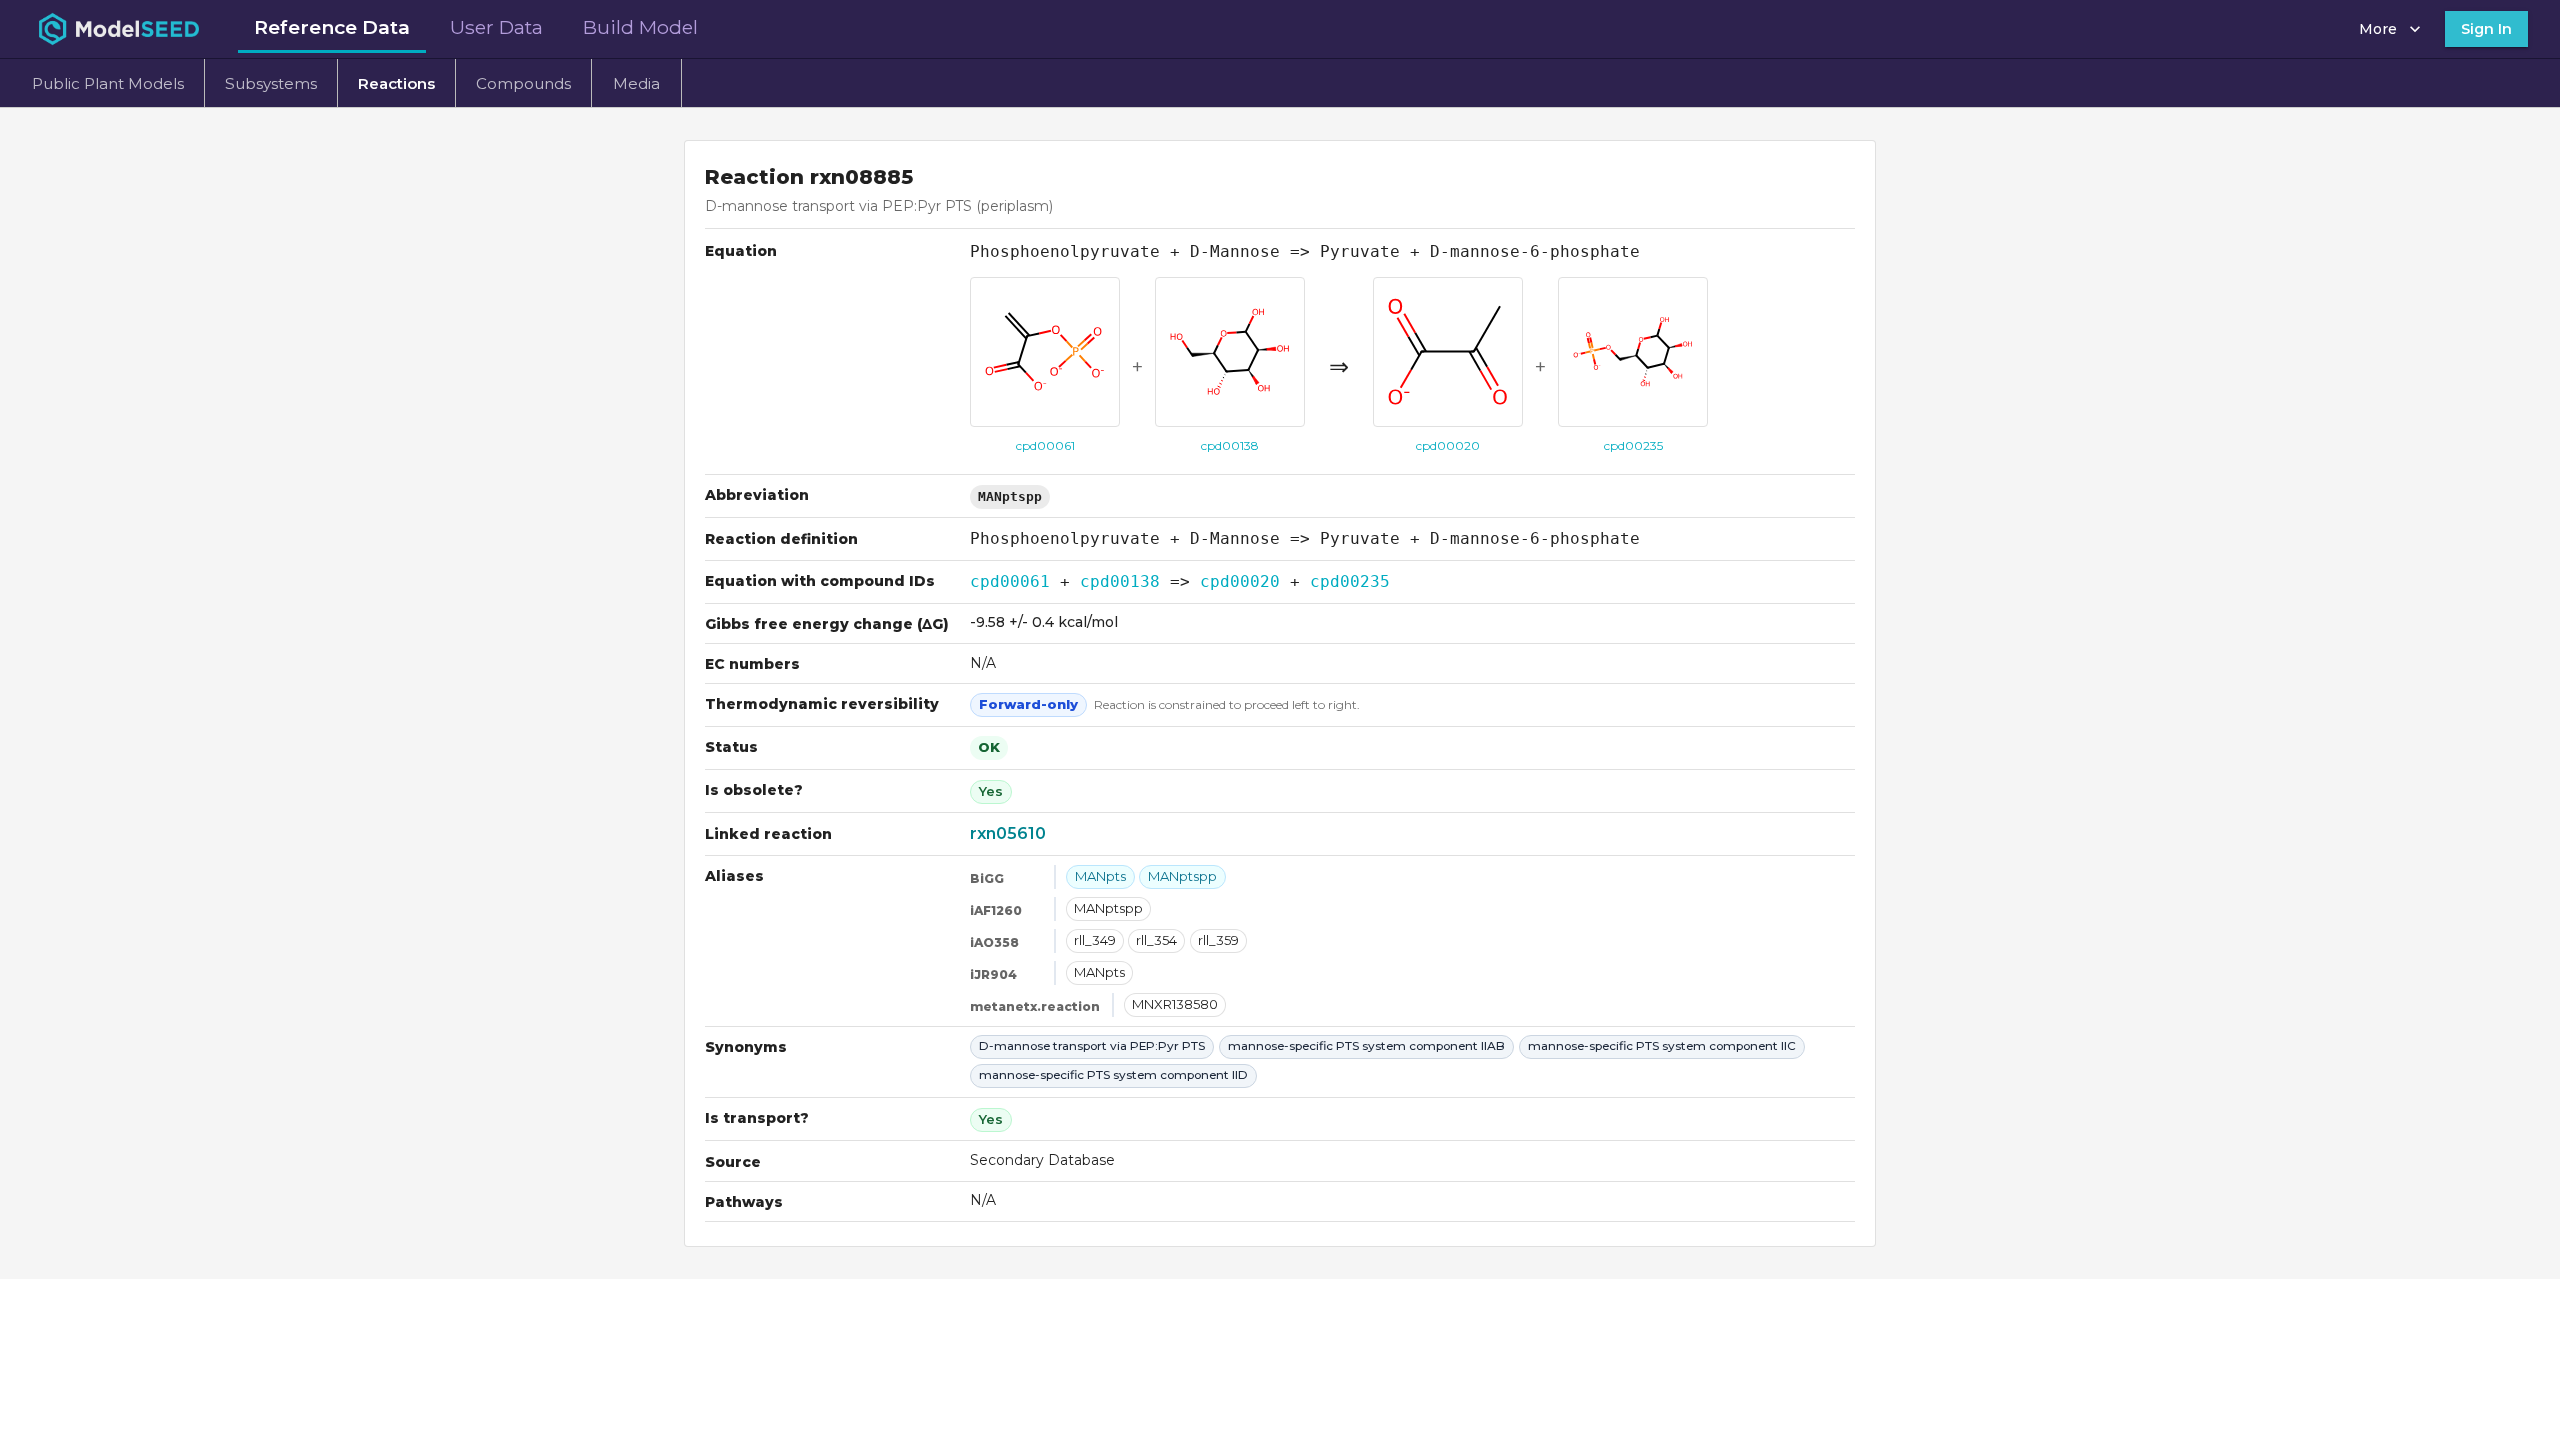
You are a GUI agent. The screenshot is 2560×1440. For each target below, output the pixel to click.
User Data (496, 27)
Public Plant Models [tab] (108, 83)
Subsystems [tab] (271, 83)
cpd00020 (1240, 581)
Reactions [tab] (396, 83)
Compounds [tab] (523, 83)
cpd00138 (1120, 581)
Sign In (2486, 29)
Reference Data (332, 27)
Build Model (640, 27)
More (2378, 29)
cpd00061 (1010, 581)
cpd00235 (1350, 581)
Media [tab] (636, 83)
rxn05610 (1008, 833)
